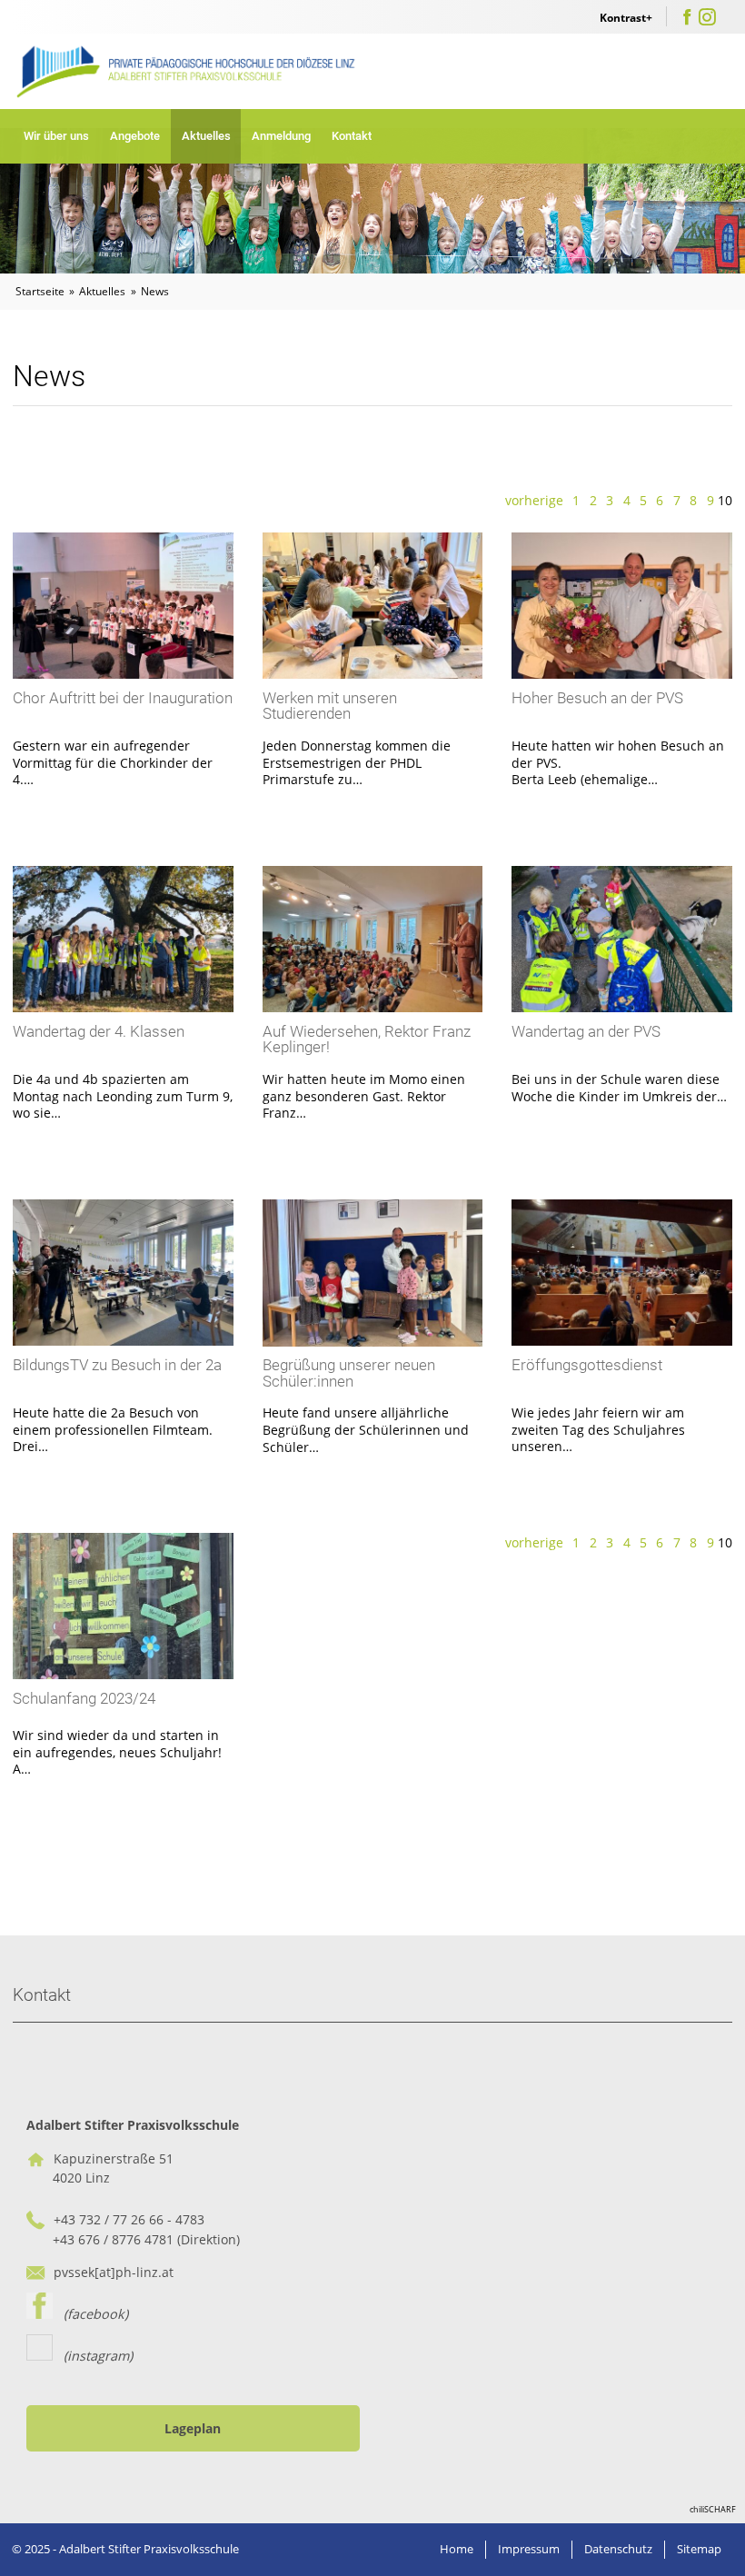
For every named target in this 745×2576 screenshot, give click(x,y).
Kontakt (352, 136)
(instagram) (93, 2356)
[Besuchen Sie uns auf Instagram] (707, 20)
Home (457, 2549)
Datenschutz (618, 2549)
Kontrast (623, 18)
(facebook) (90, 2314)
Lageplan (193, 2428)
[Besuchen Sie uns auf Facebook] (687, 20)
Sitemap (699, 2549)
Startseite (40, 291)
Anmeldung (281, 136)
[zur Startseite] (188, 71)
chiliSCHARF (713, 2509)
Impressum (529, 2549)
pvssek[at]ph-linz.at (114, 2272)
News (155, 291)
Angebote (135, 136)
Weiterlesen (123, 690)
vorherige (534, 500)
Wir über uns (56, 136)
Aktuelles (206, 136)
